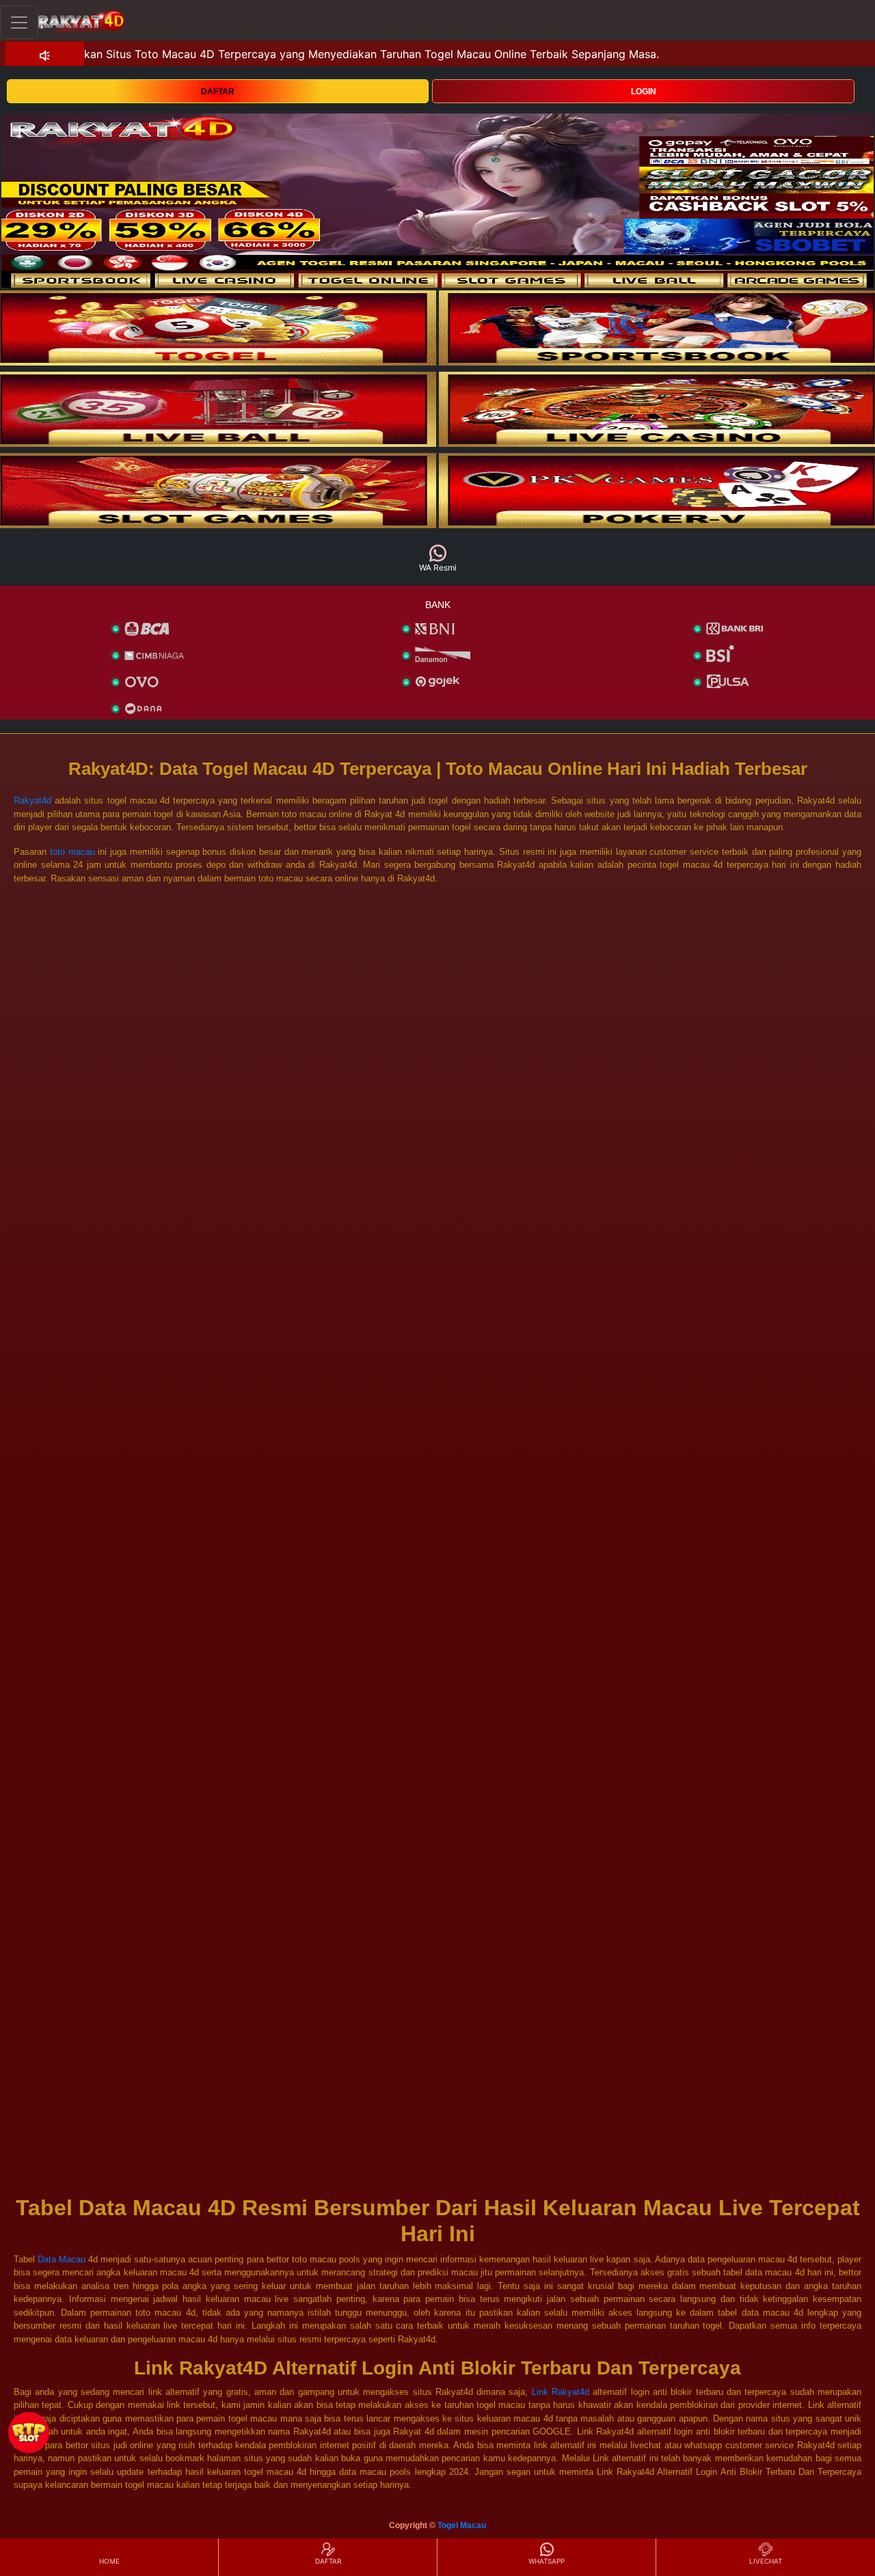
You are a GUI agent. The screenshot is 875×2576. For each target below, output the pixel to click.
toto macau (72, 852)
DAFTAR (218, 92)
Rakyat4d (32, 800)
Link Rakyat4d (561, 2392)
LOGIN (644, 92)
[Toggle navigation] (19, 22)
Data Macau (63, 2259)
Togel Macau (462, 2525)
